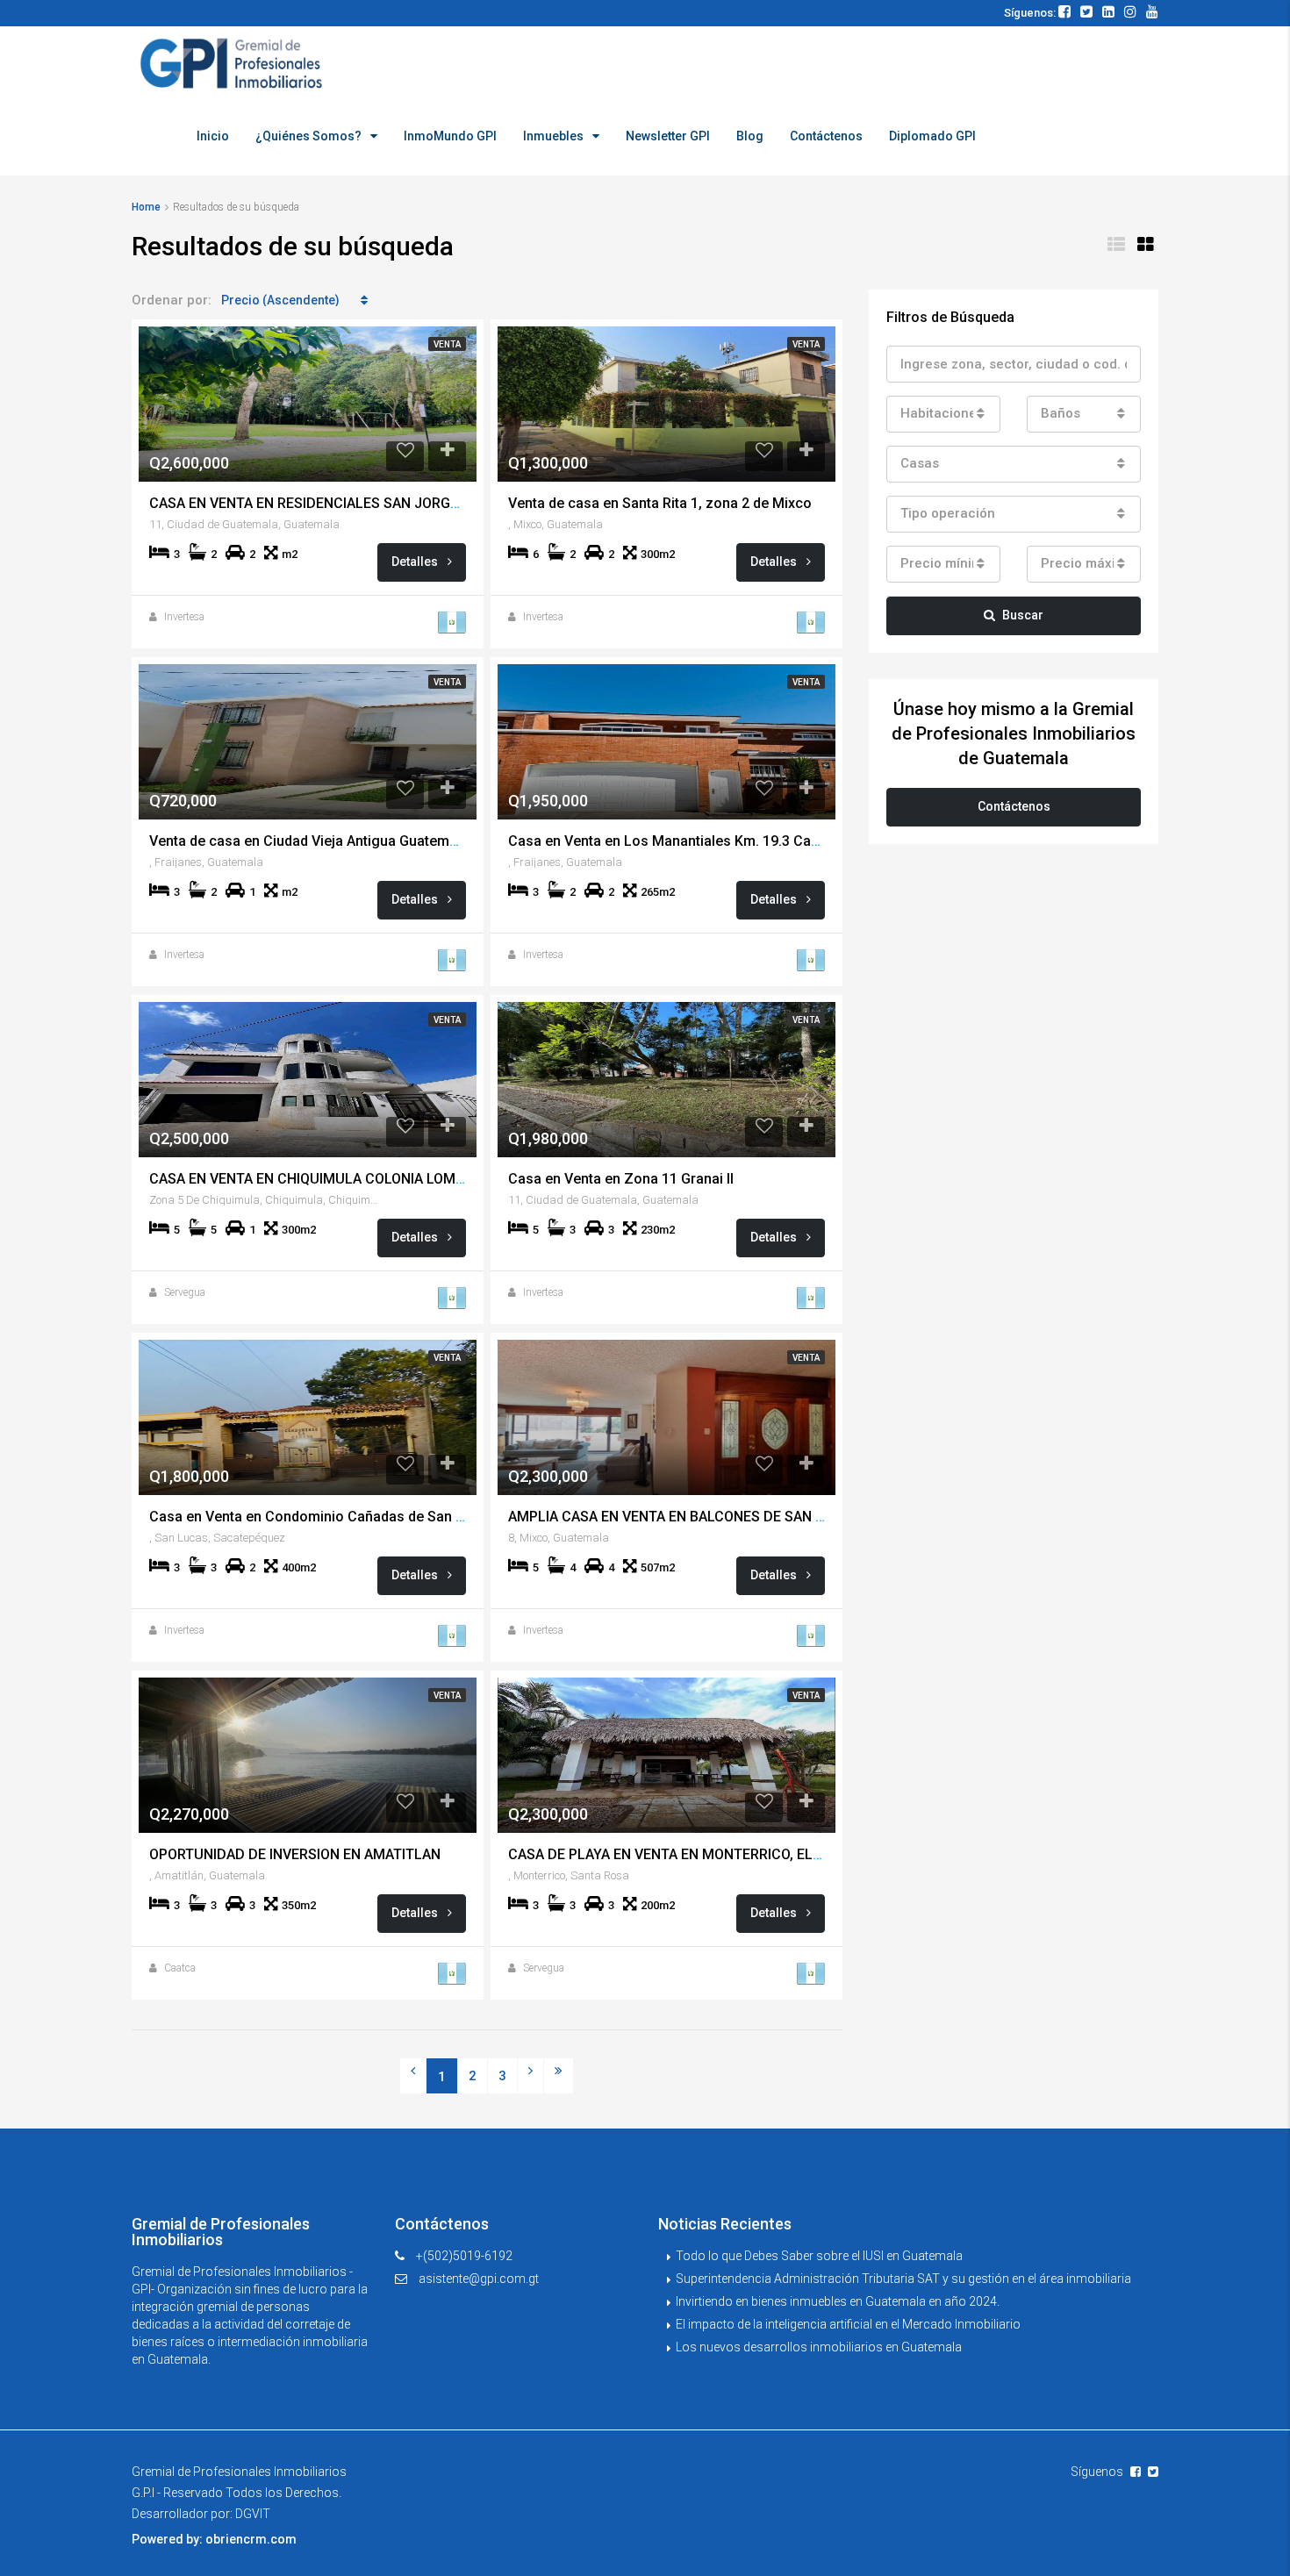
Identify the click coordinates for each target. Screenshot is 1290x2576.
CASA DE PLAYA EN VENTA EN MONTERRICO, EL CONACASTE (703, 1854)
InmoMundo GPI (450, 136)
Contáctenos (826, 136)
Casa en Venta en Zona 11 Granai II (621, 1179)
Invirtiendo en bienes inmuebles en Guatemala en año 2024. (838, 2301)
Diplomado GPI (932, 136)
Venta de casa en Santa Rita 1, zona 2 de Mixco (660, 503)
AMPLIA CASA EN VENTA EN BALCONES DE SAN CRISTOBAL (699, 1517)
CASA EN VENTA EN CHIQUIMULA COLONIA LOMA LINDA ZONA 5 (355, 1179)
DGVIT (253, 2514)
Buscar (1023, 615)
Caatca (180, 1968)
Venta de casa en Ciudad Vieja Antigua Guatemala (309, 841)
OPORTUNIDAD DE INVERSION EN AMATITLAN (295, 1854)
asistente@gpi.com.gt (479, 2279)
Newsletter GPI (668, 136)
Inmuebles (553, 136)
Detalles (416, 562)
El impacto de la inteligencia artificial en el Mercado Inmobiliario (848, 2324)
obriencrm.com (251, 2539)
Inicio (213, 136)
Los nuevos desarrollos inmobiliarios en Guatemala (819, 2347)
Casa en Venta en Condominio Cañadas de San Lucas (322, 1517)
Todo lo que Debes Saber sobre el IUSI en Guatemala (819, 2256)
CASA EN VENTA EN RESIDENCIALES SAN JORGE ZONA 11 (334, 503)
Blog (750, 136)
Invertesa (184, 617)
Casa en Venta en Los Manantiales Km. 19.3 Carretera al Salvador (719, 841)
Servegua (185, 1292)
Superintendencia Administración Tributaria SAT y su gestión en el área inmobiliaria (903, 2279)
